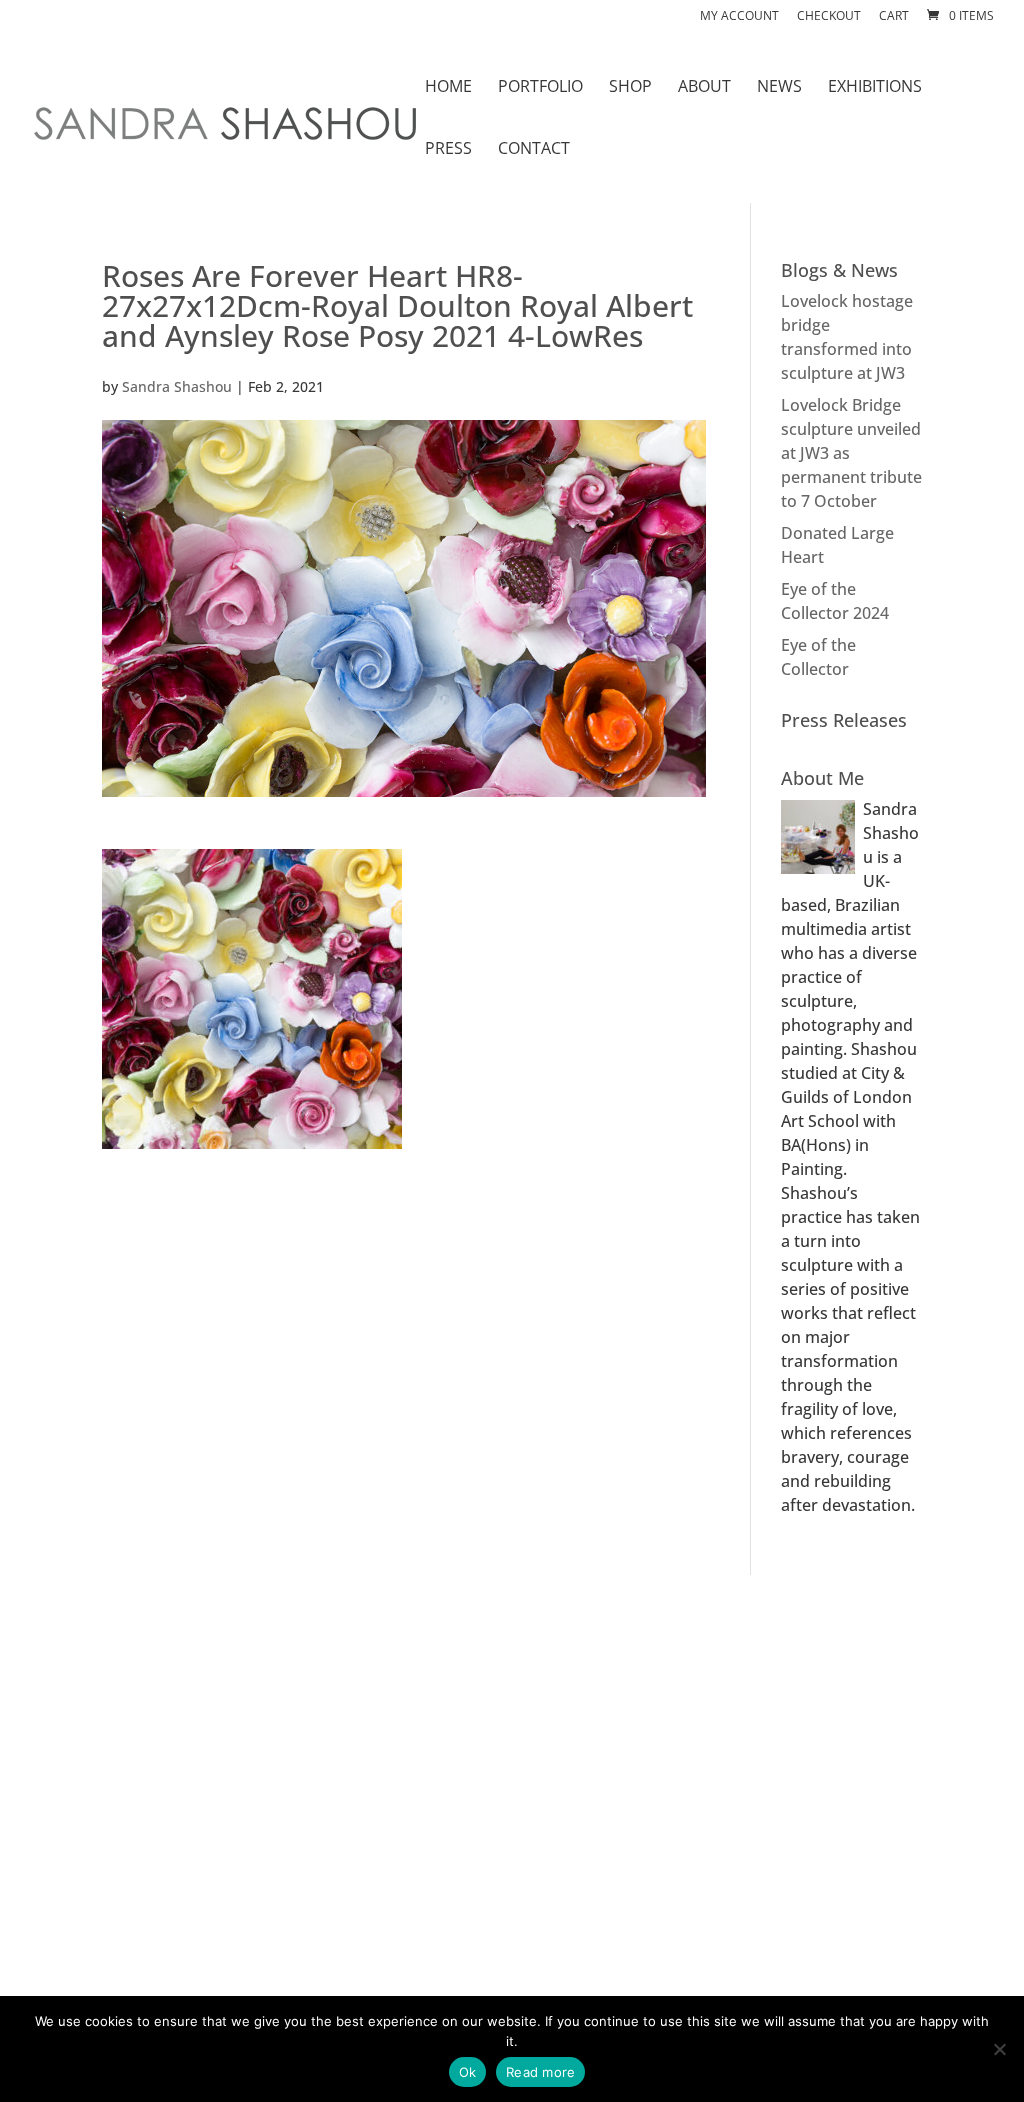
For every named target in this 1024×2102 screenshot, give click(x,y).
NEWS (779, 88)
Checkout (829, 17)
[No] (999, 2049)
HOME (448, 88)
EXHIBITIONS (875, 88)
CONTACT (534, 150)
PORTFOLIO (540, 88)
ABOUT (704, 88)
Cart (894, 17)
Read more (540, 2072)
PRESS (448, 150)
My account (739, 17)
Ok (468, 2072)
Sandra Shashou (177, 386)
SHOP (630, 88)
